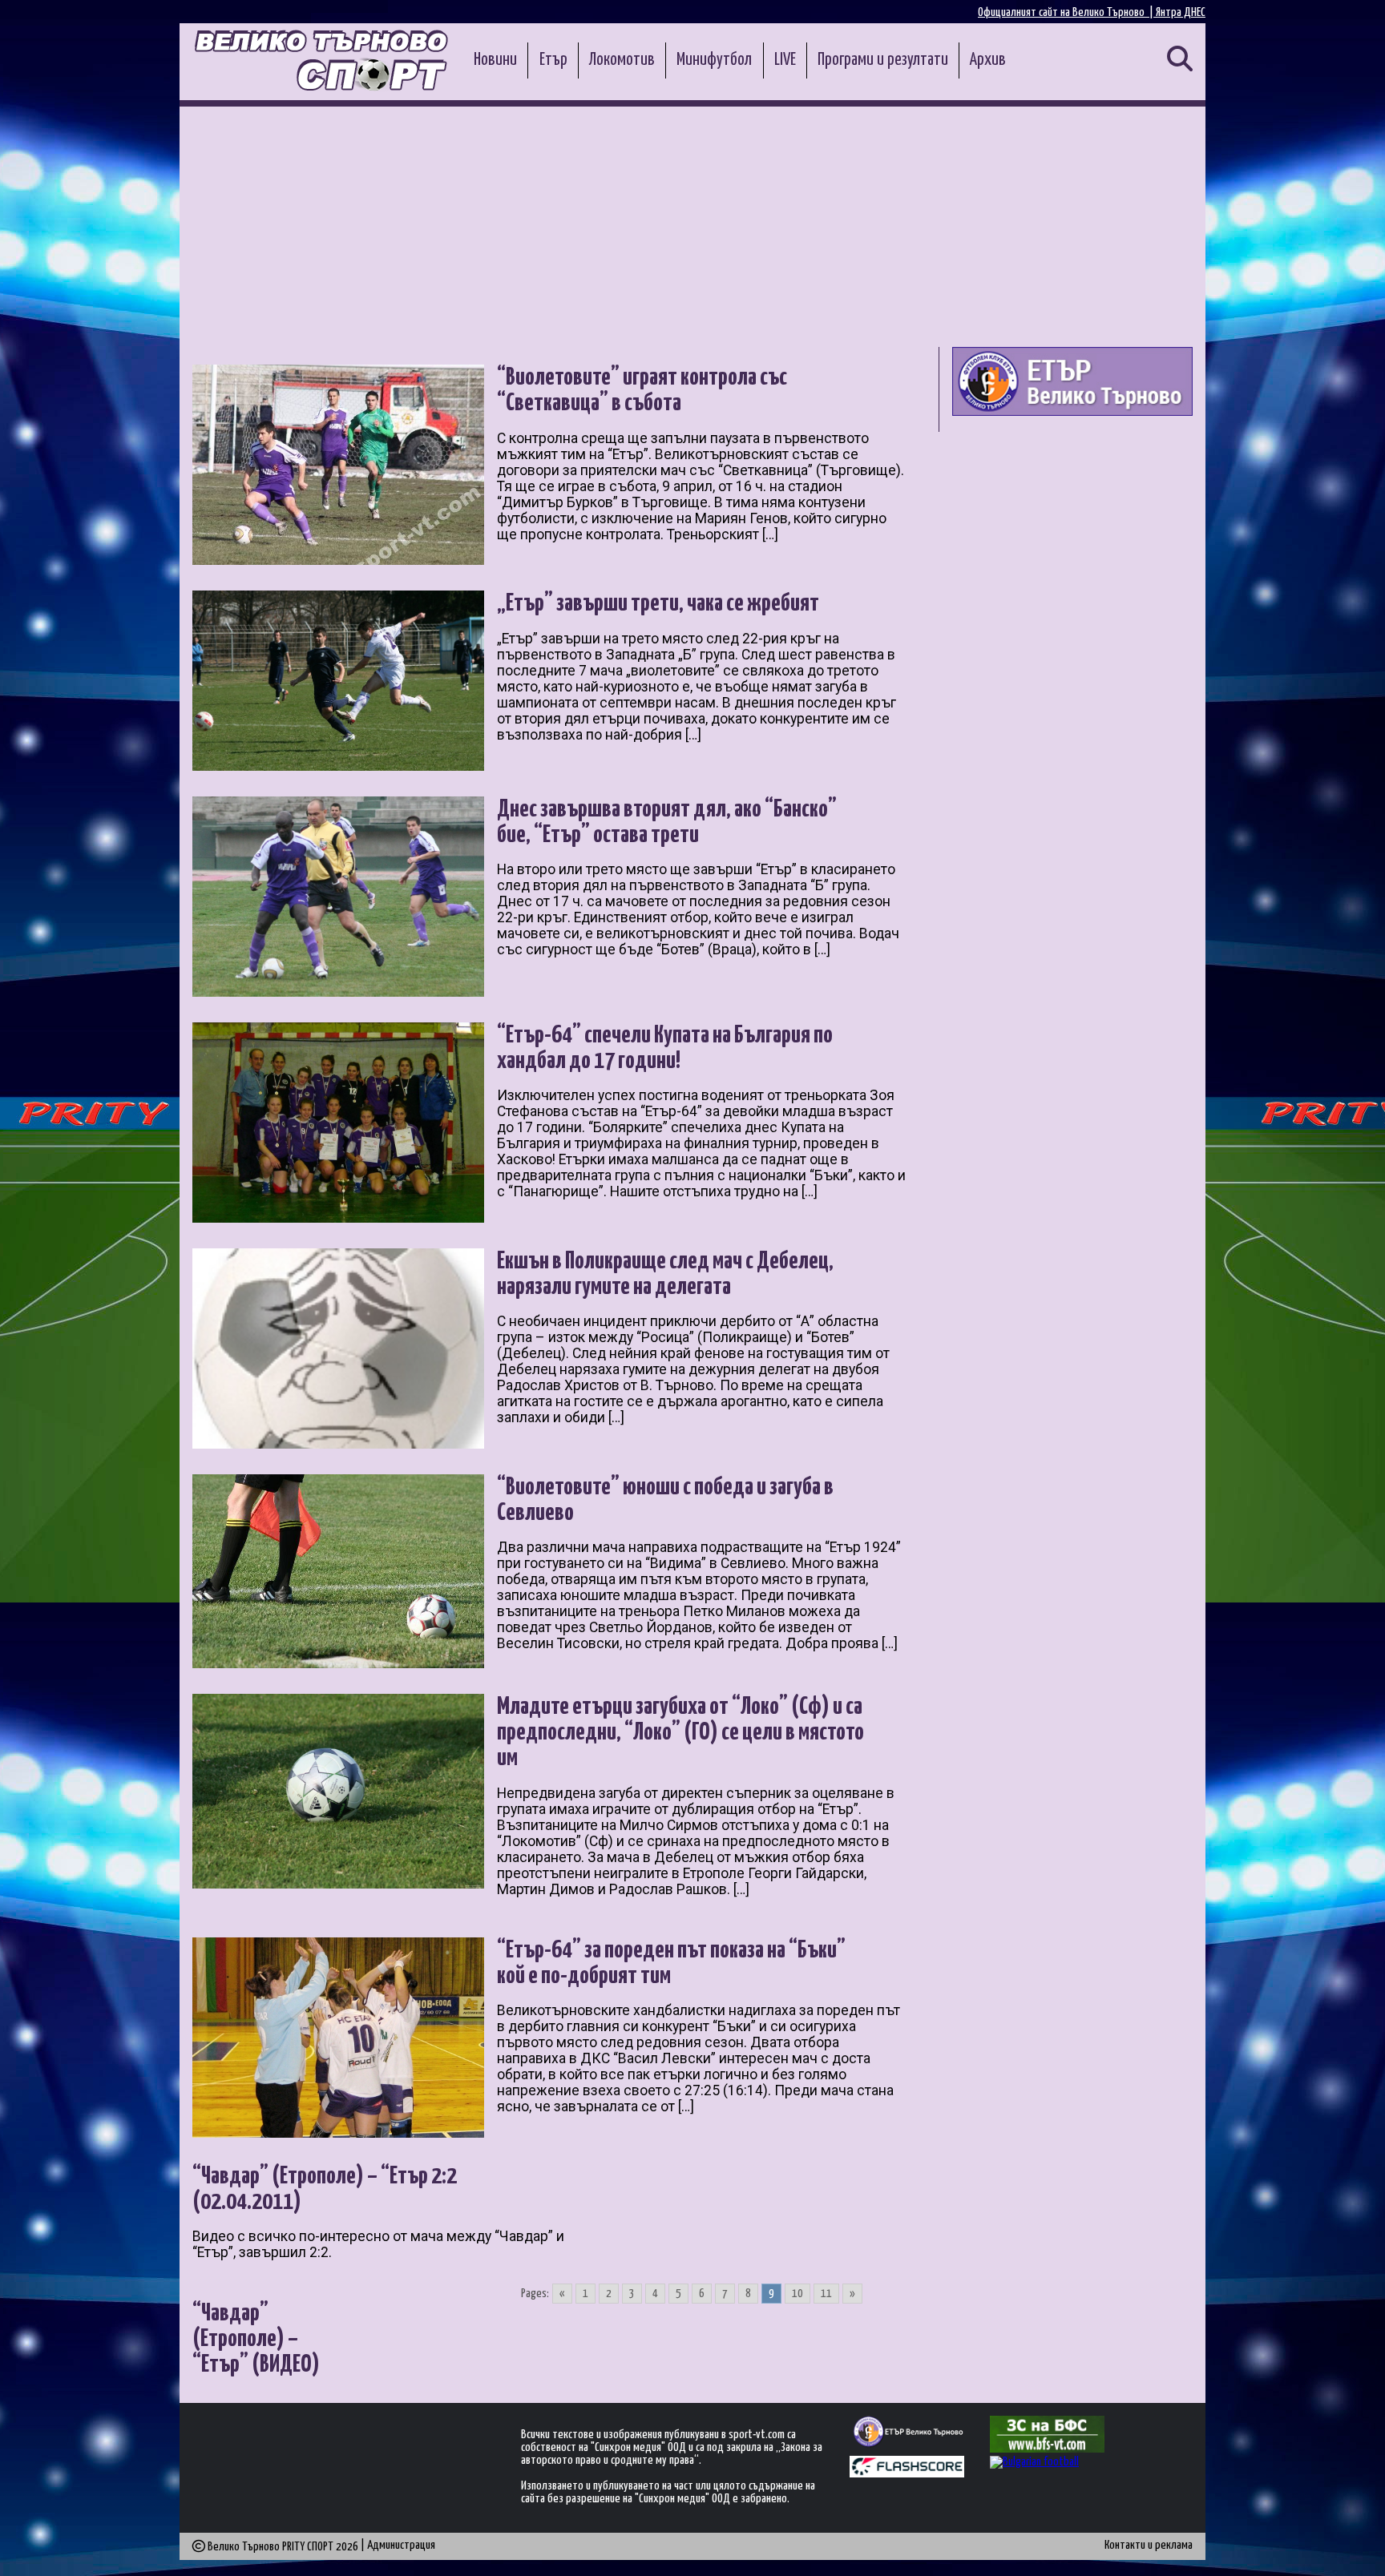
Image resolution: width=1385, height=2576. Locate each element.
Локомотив (622, 60)
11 (826, 2294)
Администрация (401, 2545)
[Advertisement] (692, 227)
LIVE (785, 60)
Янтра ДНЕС (1181, 12)
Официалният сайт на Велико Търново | (1067, 12)
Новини (495, 60)
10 (797, 2294)
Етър (553, 60)
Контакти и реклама (1149, 2545)
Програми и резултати (883, 60)
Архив (988, 60)
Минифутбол (714, 60)
